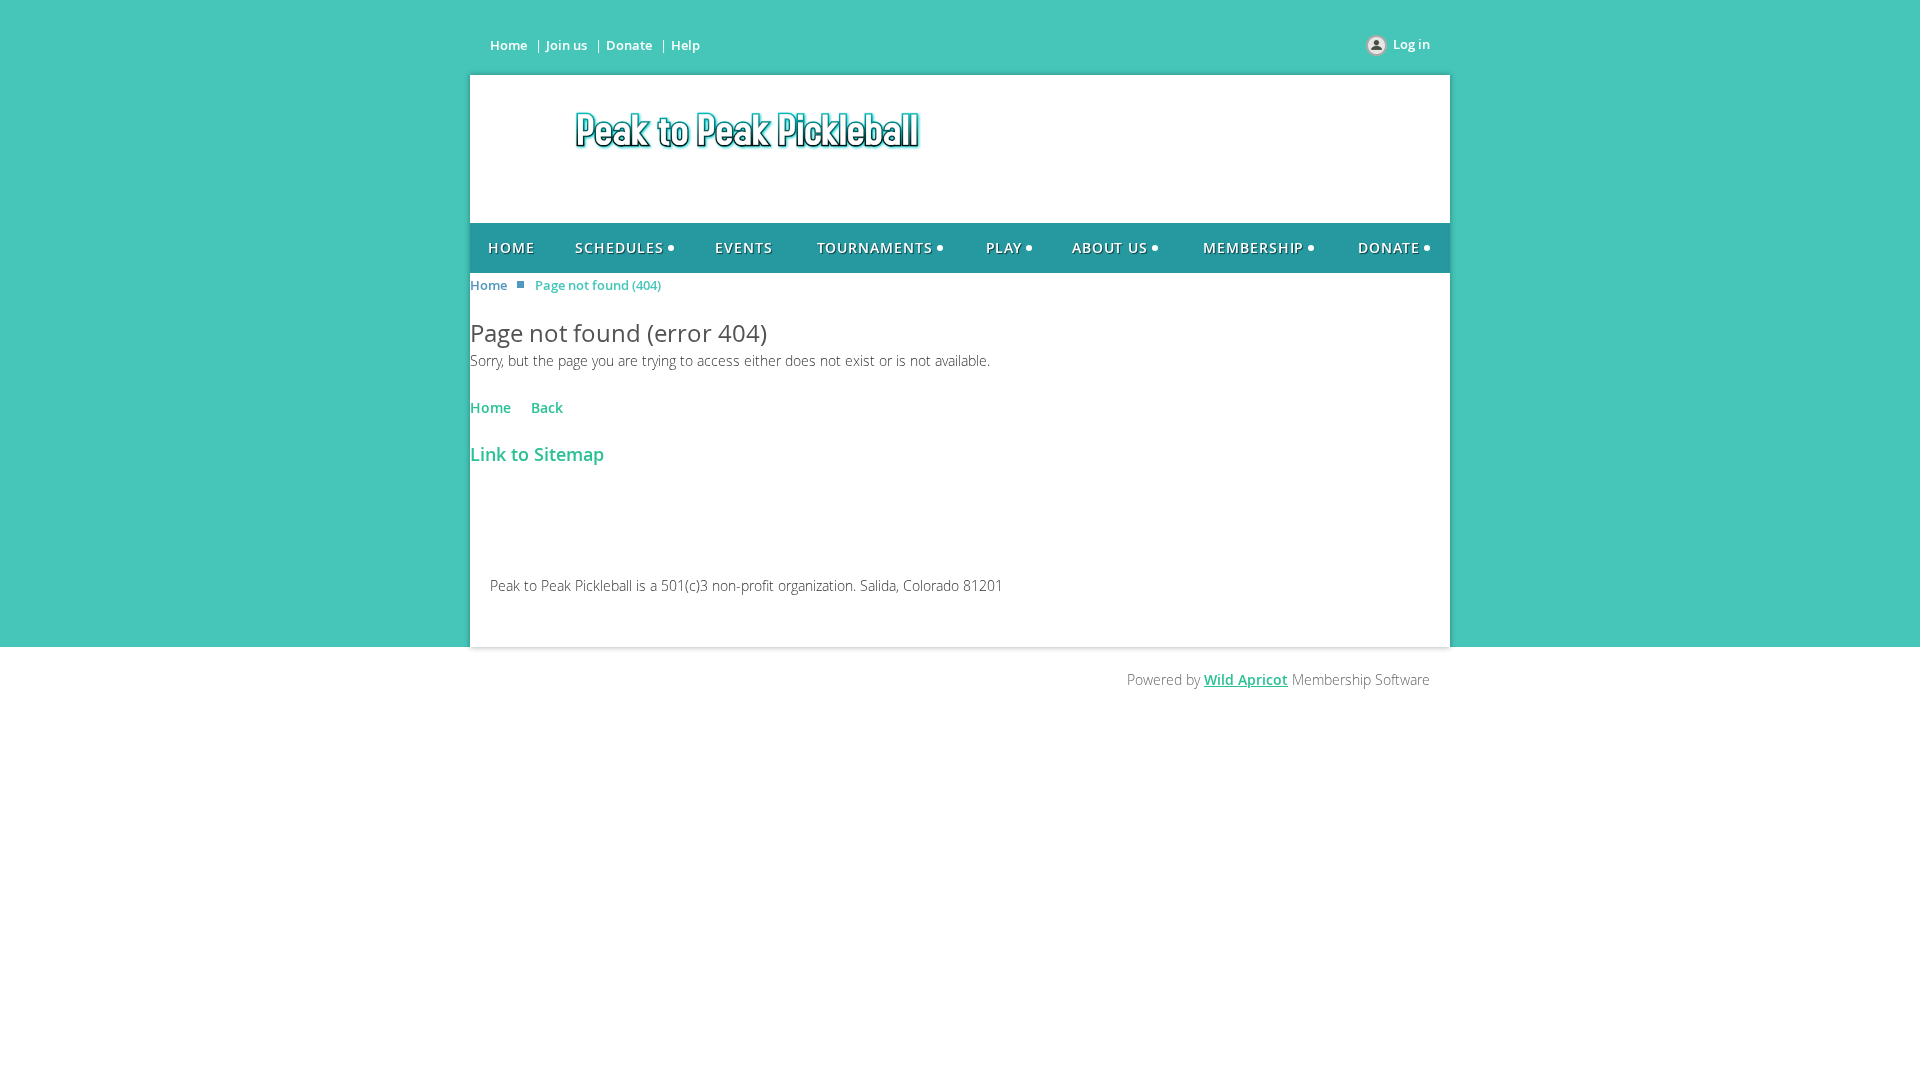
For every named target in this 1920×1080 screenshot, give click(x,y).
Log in (1411, 44)
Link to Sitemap (537, 454)
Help (685, 45)
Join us (566, 45)
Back (547, 407)
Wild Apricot (1246, 679)
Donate (629, 45)
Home (508, 45)
